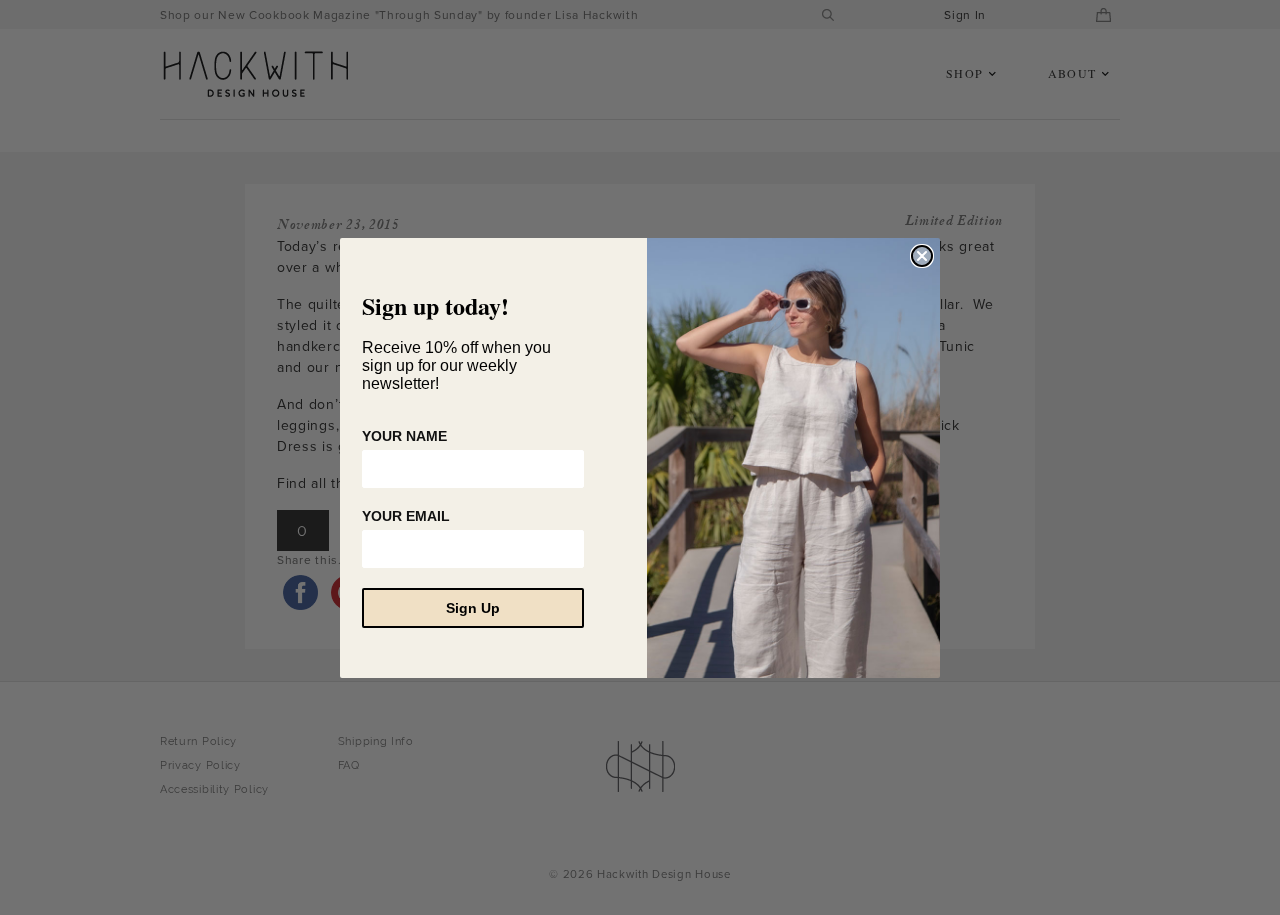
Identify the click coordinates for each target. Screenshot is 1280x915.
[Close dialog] (922, 256)
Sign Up (473, 608)
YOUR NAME (404, 436)
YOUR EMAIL (406, 516)
